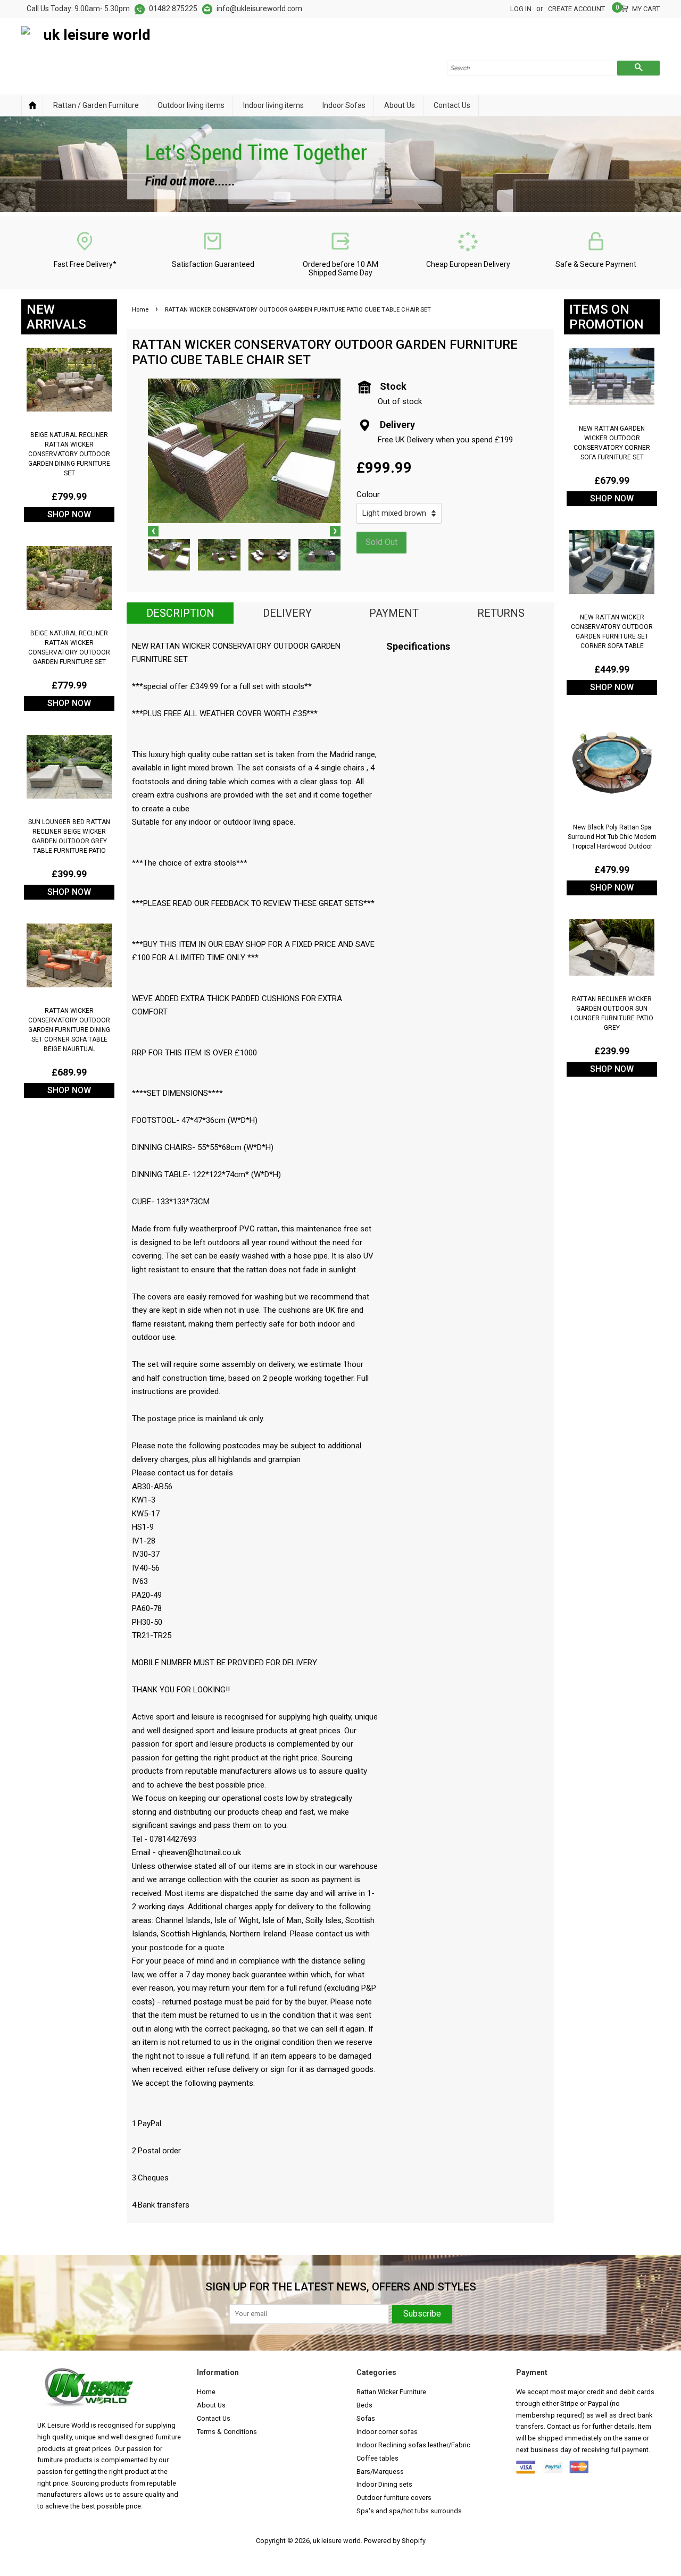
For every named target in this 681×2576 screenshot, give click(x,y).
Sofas (366, 2418)
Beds (364, 2405)
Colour (368, 494)
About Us (400, 105)
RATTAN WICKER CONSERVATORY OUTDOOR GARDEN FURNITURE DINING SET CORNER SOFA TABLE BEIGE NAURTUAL (69, 1030)
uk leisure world (337, 2541)
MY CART (646, 8)
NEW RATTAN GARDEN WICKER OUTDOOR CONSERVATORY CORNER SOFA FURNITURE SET (612, 443)
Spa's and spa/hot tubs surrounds (409, 2511)
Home (32, 106)
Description (180, 613)
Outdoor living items (191, 105)
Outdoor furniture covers (394, 2498)
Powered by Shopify (395, 2541)
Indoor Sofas (344, 105)
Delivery (287, 613)
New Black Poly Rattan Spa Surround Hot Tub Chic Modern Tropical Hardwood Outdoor (612, 837)
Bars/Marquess (380, 2472)
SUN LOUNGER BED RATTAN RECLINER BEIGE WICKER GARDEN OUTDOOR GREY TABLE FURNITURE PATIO (69, 836)
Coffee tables (377, 2458)
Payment (394, 613)
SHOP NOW (69, 514)
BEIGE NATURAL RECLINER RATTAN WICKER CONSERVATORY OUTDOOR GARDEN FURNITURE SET (69, 648)
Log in (521, 9)
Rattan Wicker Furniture (391, 2392)
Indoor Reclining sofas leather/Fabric (413, 2445)
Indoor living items (273, 105)
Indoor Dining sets (384, 2484)
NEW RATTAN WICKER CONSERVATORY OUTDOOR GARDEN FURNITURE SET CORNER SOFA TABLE (612, 632)
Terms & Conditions (227, 2432)
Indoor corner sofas (387, 2432)
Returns (501, 613)
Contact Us (452, 105)
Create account (576, 9)
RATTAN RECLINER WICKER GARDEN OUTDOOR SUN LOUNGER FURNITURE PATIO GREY (612, 1013)
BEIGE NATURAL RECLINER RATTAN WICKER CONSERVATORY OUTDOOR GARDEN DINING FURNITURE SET (69, 454)
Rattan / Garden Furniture (96, 105)
